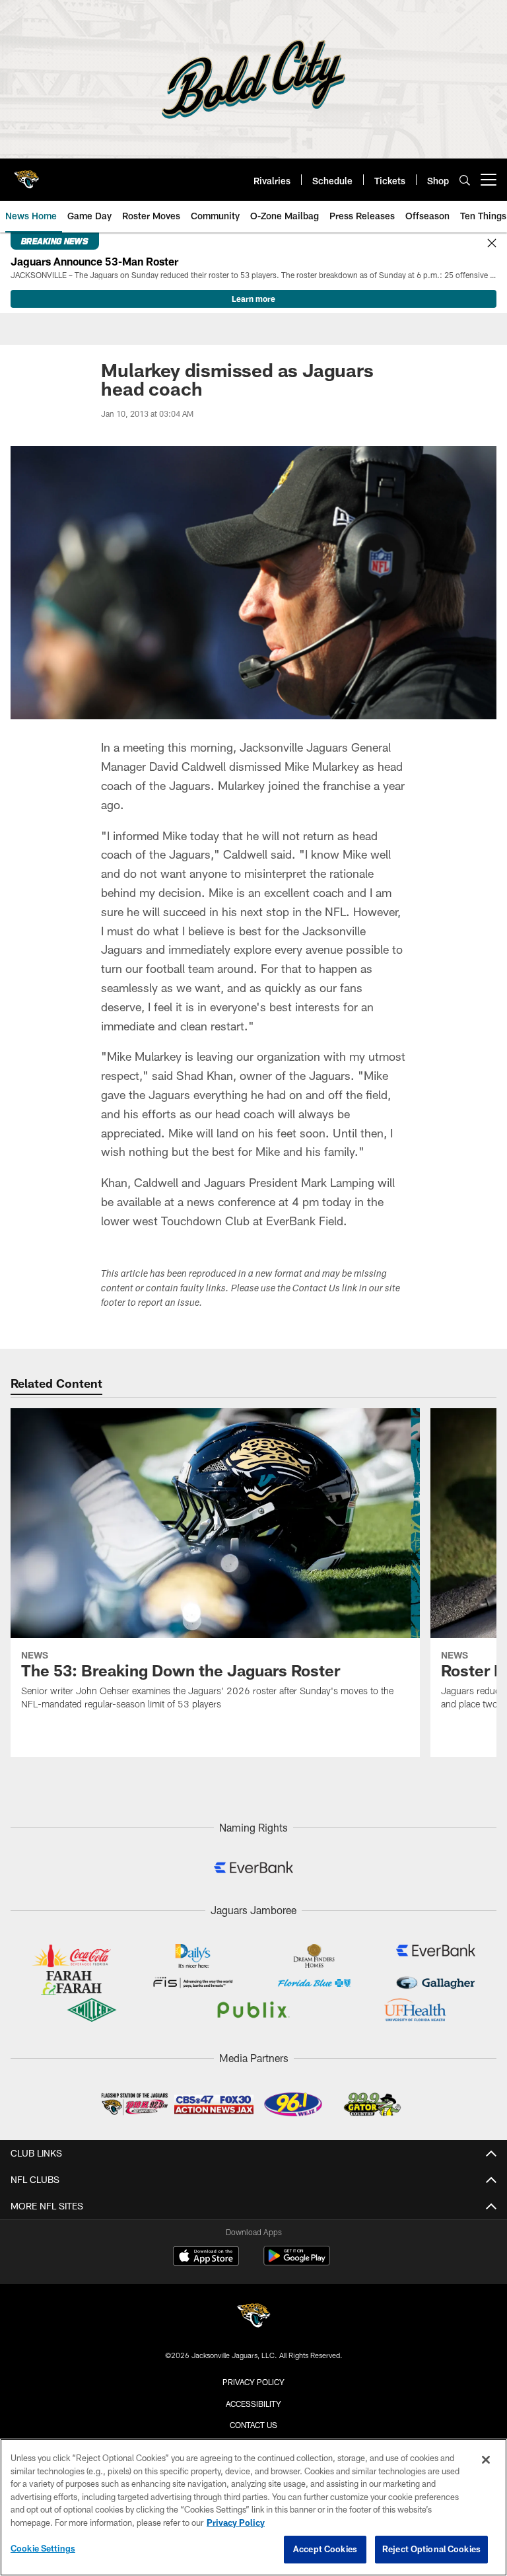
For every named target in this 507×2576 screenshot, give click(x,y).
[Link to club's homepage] (26, 174)
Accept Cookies (325, 2549)
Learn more (253, 299)
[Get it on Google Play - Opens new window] (297, 2263)
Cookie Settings (43, 2548)
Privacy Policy (253, 2382)
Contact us (253, 2425)
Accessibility (253, 2404)
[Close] (492, 244)
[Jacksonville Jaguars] (253, 2317)
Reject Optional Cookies (431, 2549)
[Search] (465, 180)
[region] (253, 2507)
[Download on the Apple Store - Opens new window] (206, 2258)
